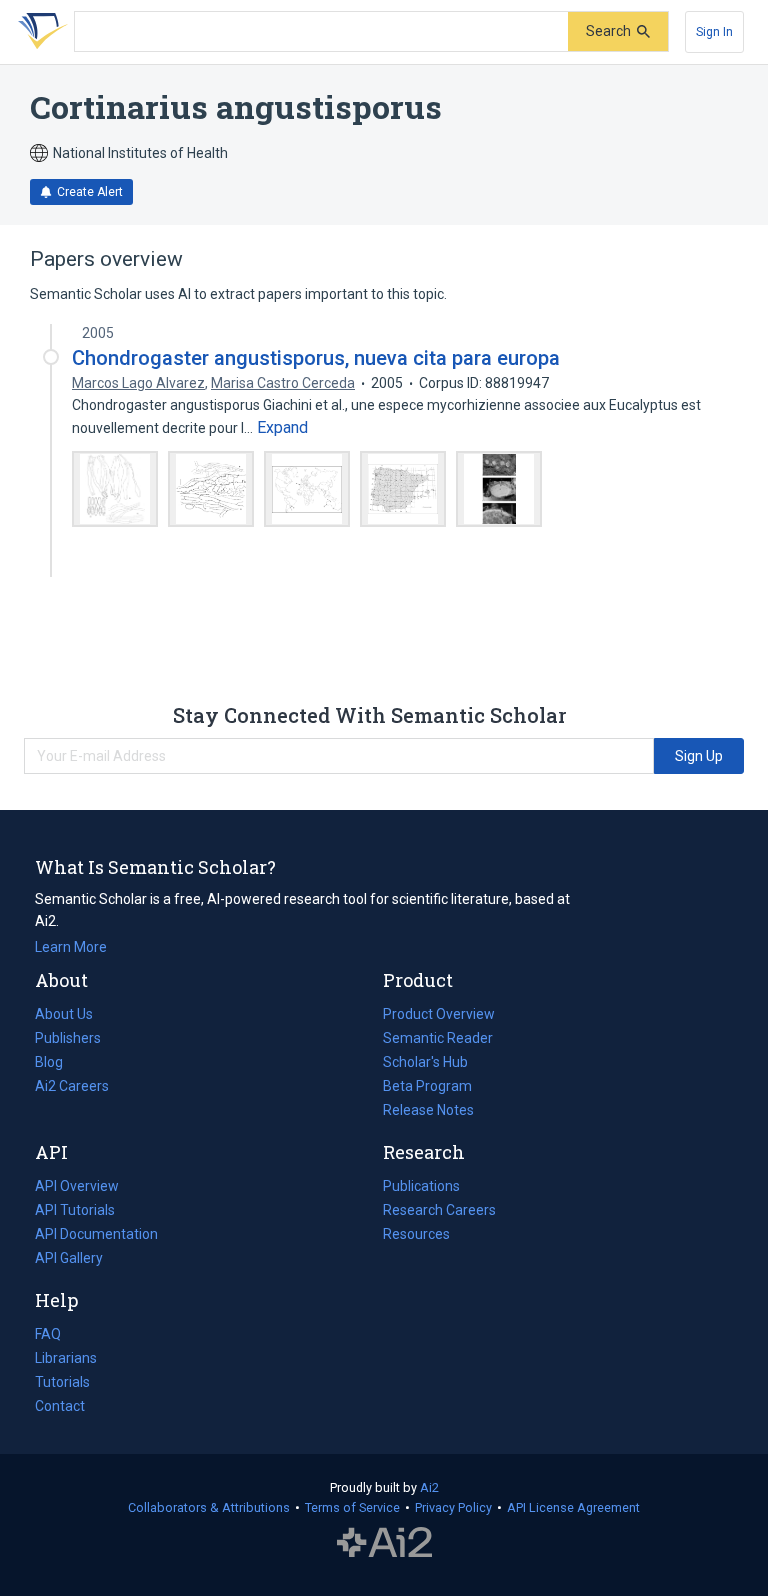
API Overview (77, 1186)
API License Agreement (573, 1507)
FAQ (48, 1334)
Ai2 (429, 1487)
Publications (421, 1188)
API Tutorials (75, 1210)
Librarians (66, 1358)
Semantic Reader (438, 1038)
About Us (64, 1014)
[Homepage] (39, 32)
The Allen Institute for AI (384, 1543)
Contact (60, 1406)
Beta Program (427, 1086)
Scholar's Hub (425, 1062)
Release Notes (428, 1110)
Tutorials (62, 1382)
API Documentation (96, 1236)
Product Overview (439, 1014)
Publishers (68, 1038)
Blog (57, 1064)
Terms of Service (352, 1507)
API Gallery (69, 1258)
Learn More (71, 947)
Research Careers (439, 1212)
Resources (416, 1236)
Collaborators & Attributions (209, 1507)
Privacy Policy (453, 1507)
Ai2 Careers (72, 1088)
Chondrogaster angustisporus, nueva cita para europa (316, 358)
